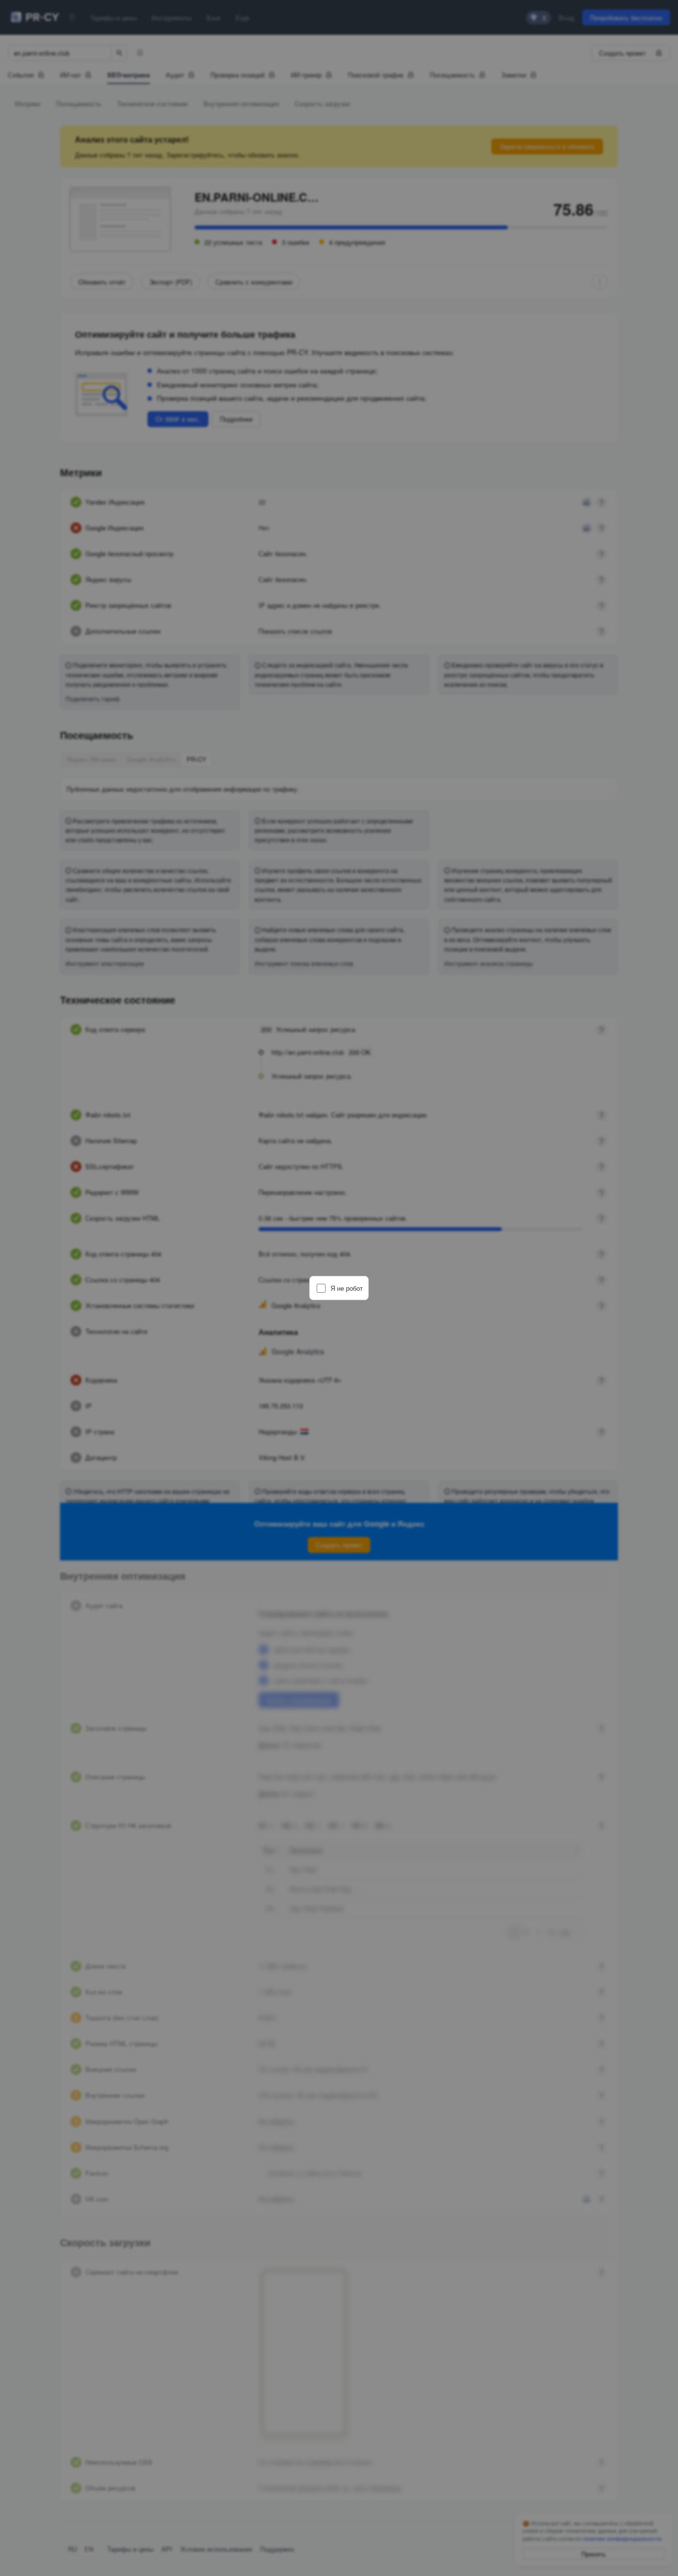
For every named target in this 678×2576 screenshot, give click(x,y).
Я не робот (347, 1288)
